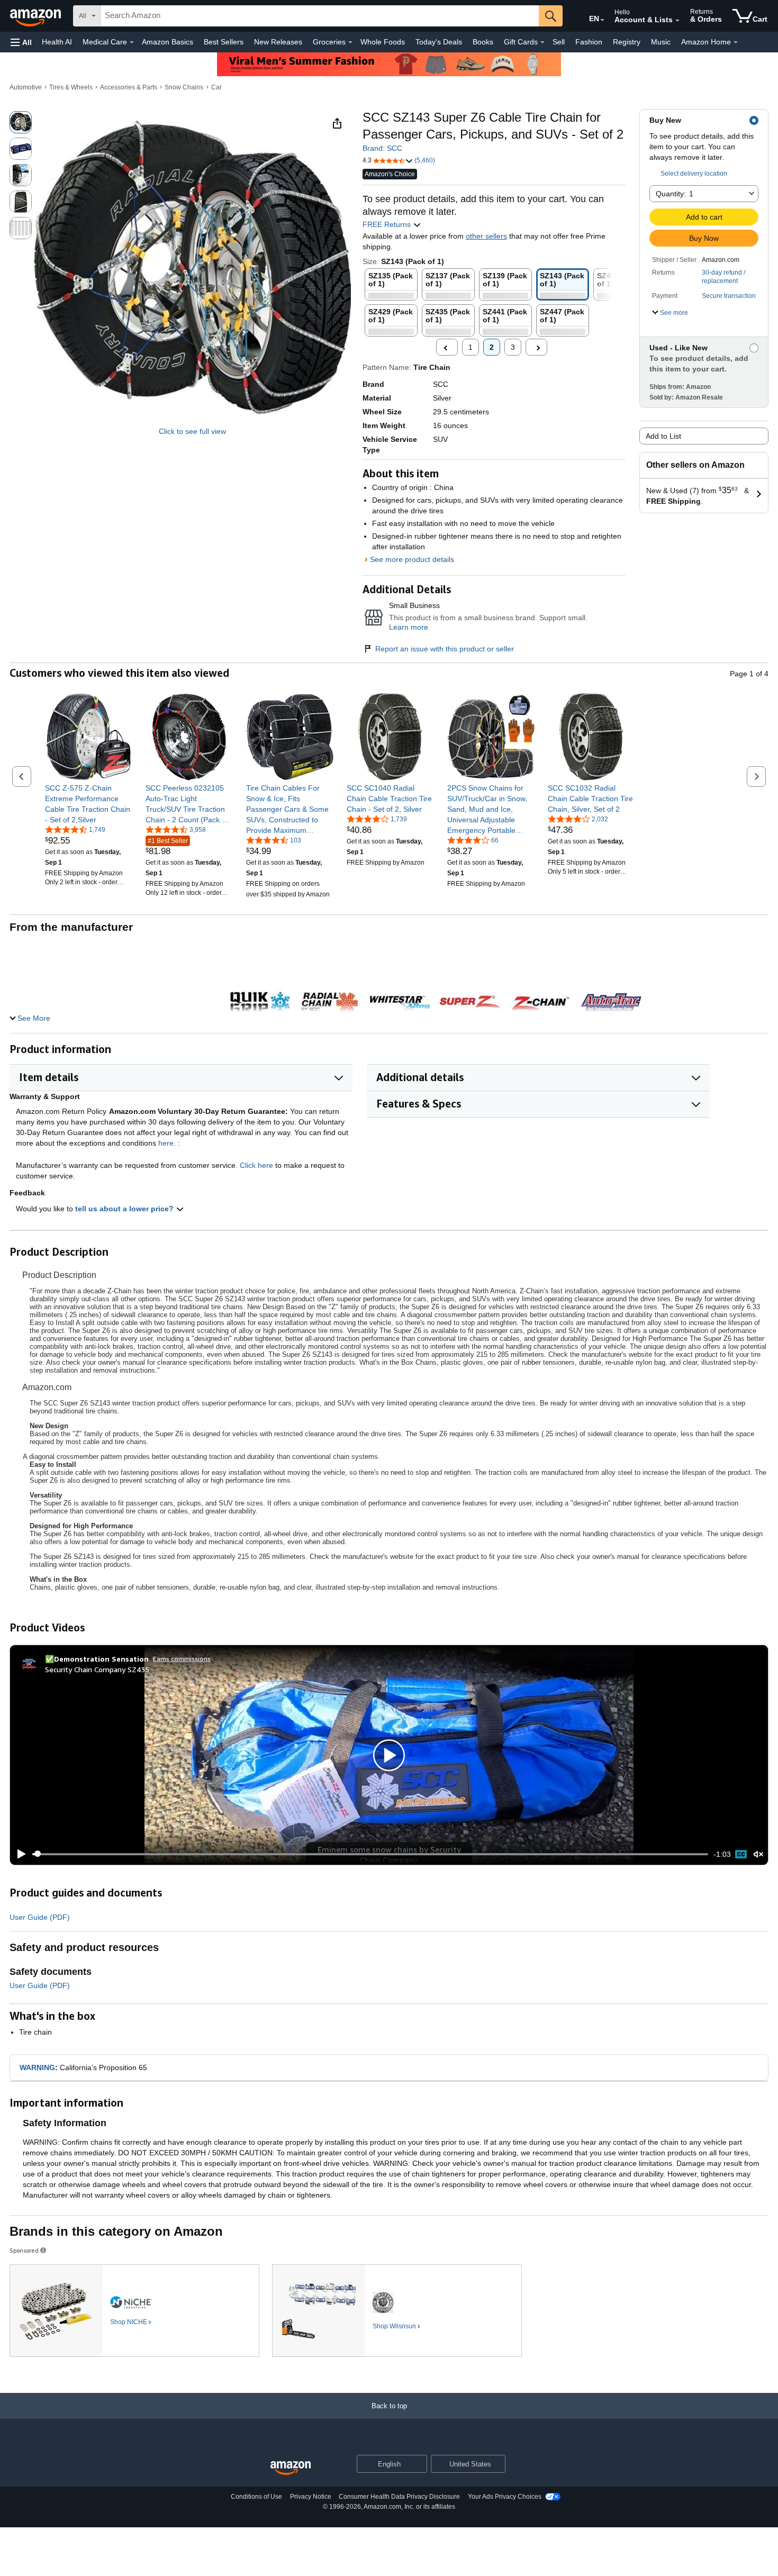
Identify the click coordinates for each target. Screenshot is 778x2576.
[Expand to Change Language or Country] (602, 20)
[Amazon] (37, 16)
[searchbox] (320, 16)
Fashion (589, 42)
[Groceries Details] (350, 42)
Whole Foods (383, 42)
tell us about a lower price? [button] (125, 1209)
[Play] (19, 1854)
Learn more (409, 627)
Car (216, 87)
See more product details (412, 559)
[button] (21, 42)
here (166, 1143)
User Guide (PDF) (40, 1917)
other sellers (486, 236)
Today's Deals (439, 42)
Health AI (57, 42)
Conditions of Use (256, 2497)
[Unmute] (758, 1854)
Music (661, 42)
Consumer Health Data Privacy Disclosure (399, 2497)
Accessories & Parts (129, 87)
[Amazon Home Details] (736, 42)
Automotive (26, 87)
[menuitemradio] (741, 1854)
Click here (256, 1165)
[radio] (21, 122)
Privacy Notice (311, 2497)
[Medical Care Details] (132, 42)
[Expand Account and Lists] (677, 21)
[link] (89, 804)
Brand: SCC (382, 148)
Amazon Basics (168, 42)
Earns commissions (182, 1659)
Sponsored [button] (24, 2250)
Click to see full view (192, 431)
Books (483, 42)
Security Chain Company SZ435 (97, 1669)
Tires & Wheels (71, 87)
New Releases (278, 42)
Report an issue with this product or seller (445, 649)
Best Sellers (224, 42)
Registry (627, 42)
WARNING (37, 2067)
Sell (559, 42)
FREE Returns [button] (388, 224)
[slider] (370, 1854)
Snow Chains (184, 87)
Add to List (663, 436)
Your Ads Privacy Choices (505, 2497)
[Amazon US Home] (291, 2468)
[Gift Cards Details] (542, 42)
